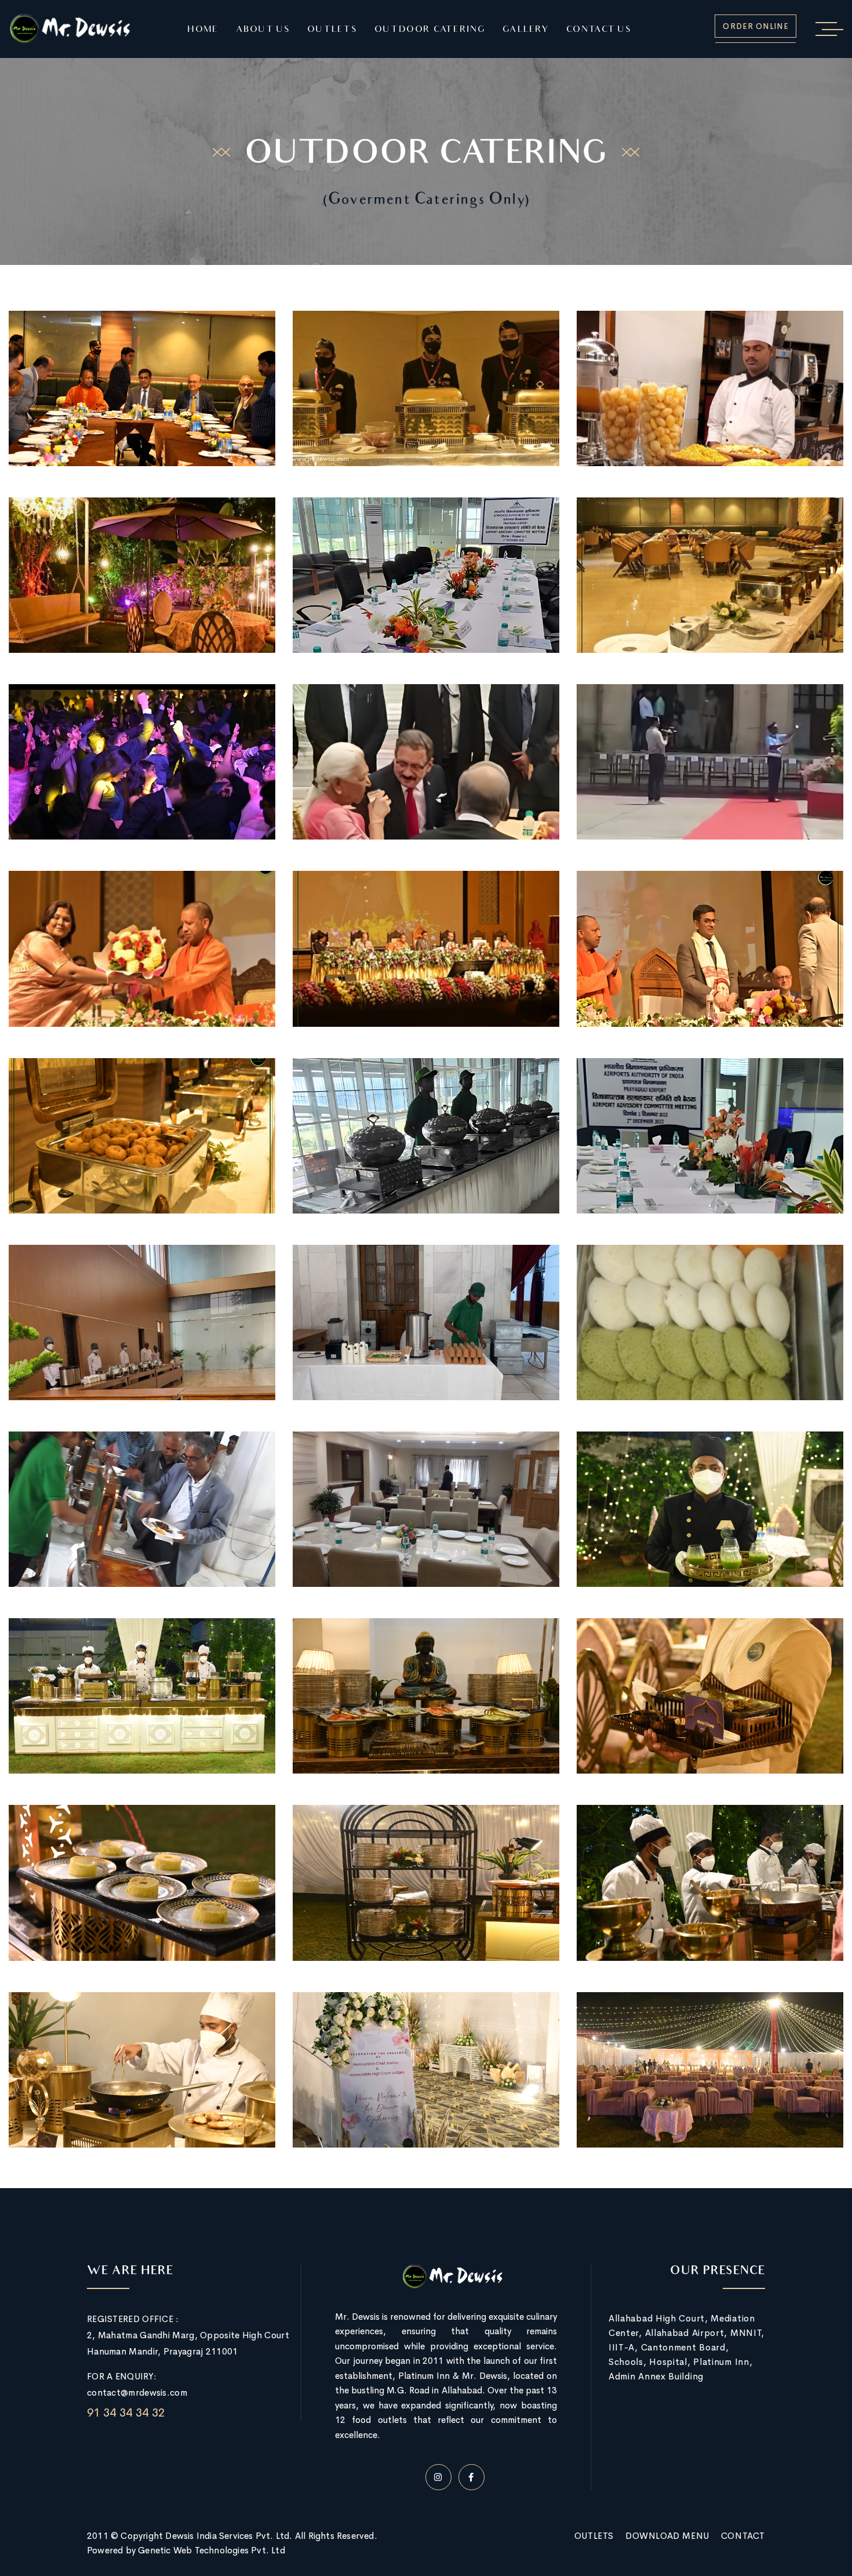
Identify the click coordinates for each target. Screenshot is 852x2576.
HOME (203, 30)
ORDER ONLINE (755, 26)
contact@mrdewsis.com (137, 2392)
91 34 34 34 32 (126, 2413)
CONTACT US (599, 30)
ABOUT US (263, 30)
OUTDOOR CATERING (430, 30)
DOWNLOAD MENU (667, 2536)
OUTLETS (332, 30)
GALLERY (526, 30)
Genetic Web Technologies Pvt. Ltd (212, 2550)
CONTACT (743, 2536)
